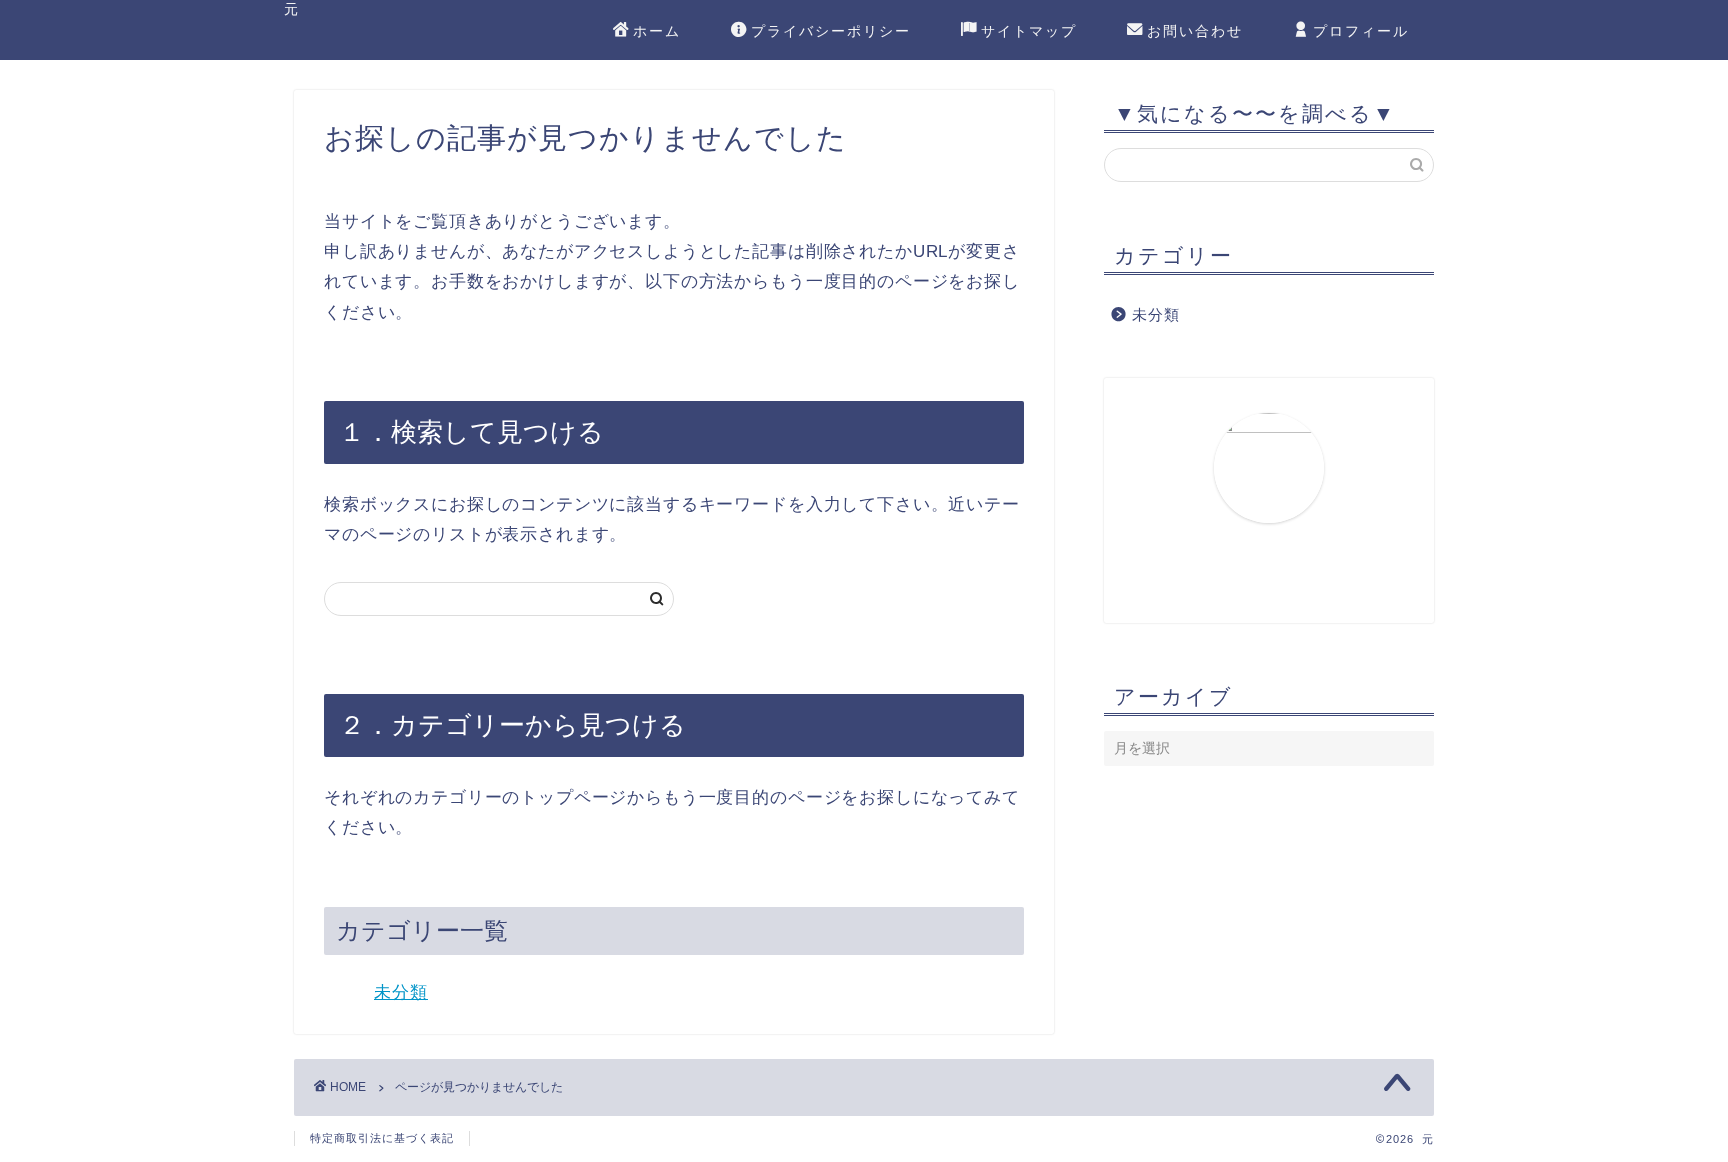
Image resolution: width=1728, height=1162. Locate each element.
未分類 (401, 992)
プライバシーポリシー (831, 31)
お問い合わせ (1195, 31)
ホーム (657, 31)
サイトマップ (1029, 31)
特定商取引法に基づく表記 (382, 1138)
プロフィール (1361, 31)
